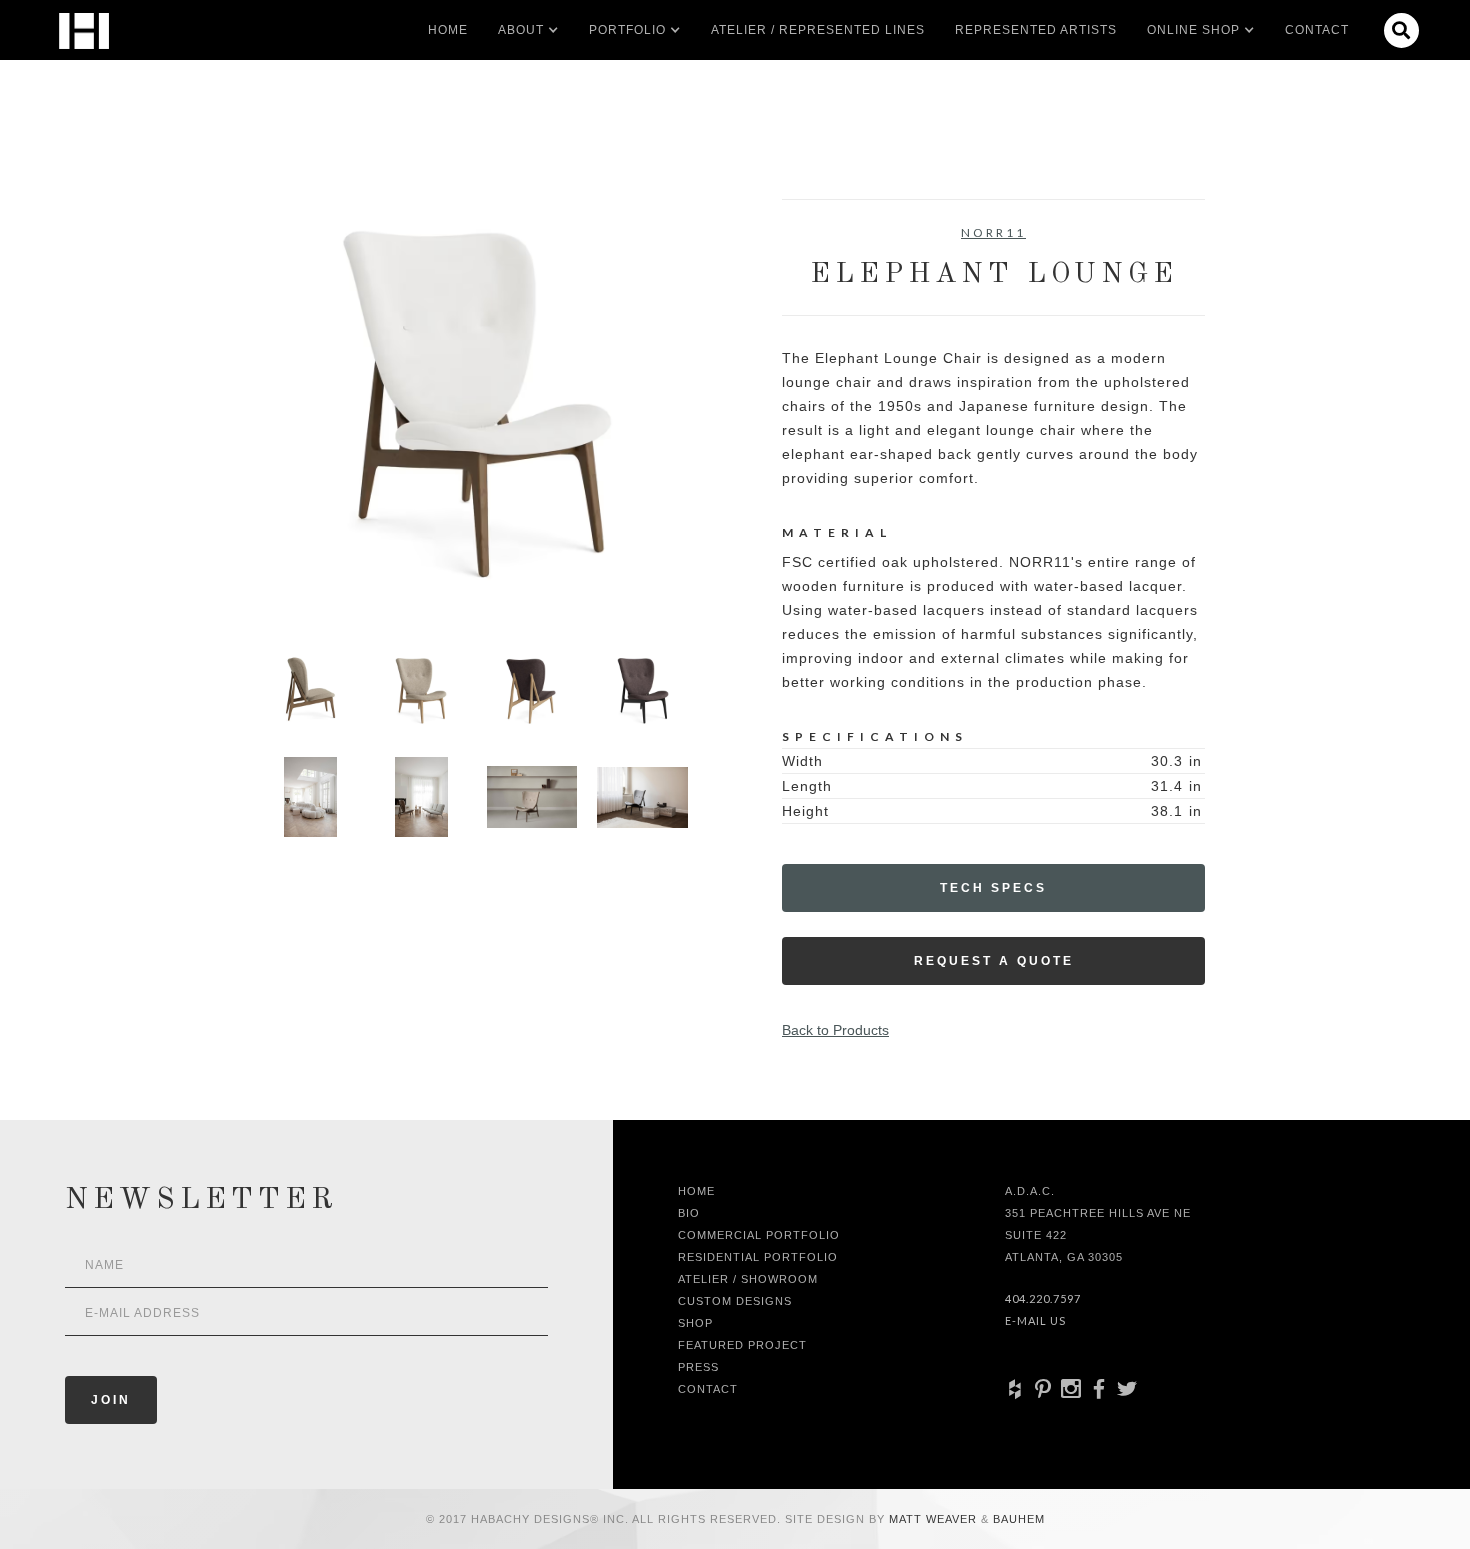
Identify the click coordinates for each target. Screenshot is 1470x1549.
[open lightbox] (476, 410)
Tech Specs (993, 888)
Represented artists (1036, 30)
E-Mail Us (1035, 1320)
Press (698, 1367)
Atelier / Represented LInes (818, 30)
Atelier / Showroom (748, 1279)
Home (448, 30)
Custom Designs (735, 1301)
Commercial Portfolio (759, 1235)
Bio (689, 1213)
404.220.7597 (1043, 1298)
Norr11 (993, 232)
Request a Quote (994, 961)
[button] (521, 30)
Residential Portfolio (758, 1257)
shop (695, 1323)
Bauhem (1017, 1519)
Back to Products (835, 1030)
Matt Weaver (935, 1519)
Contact (1317, 30)
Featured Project (742, 1345)
